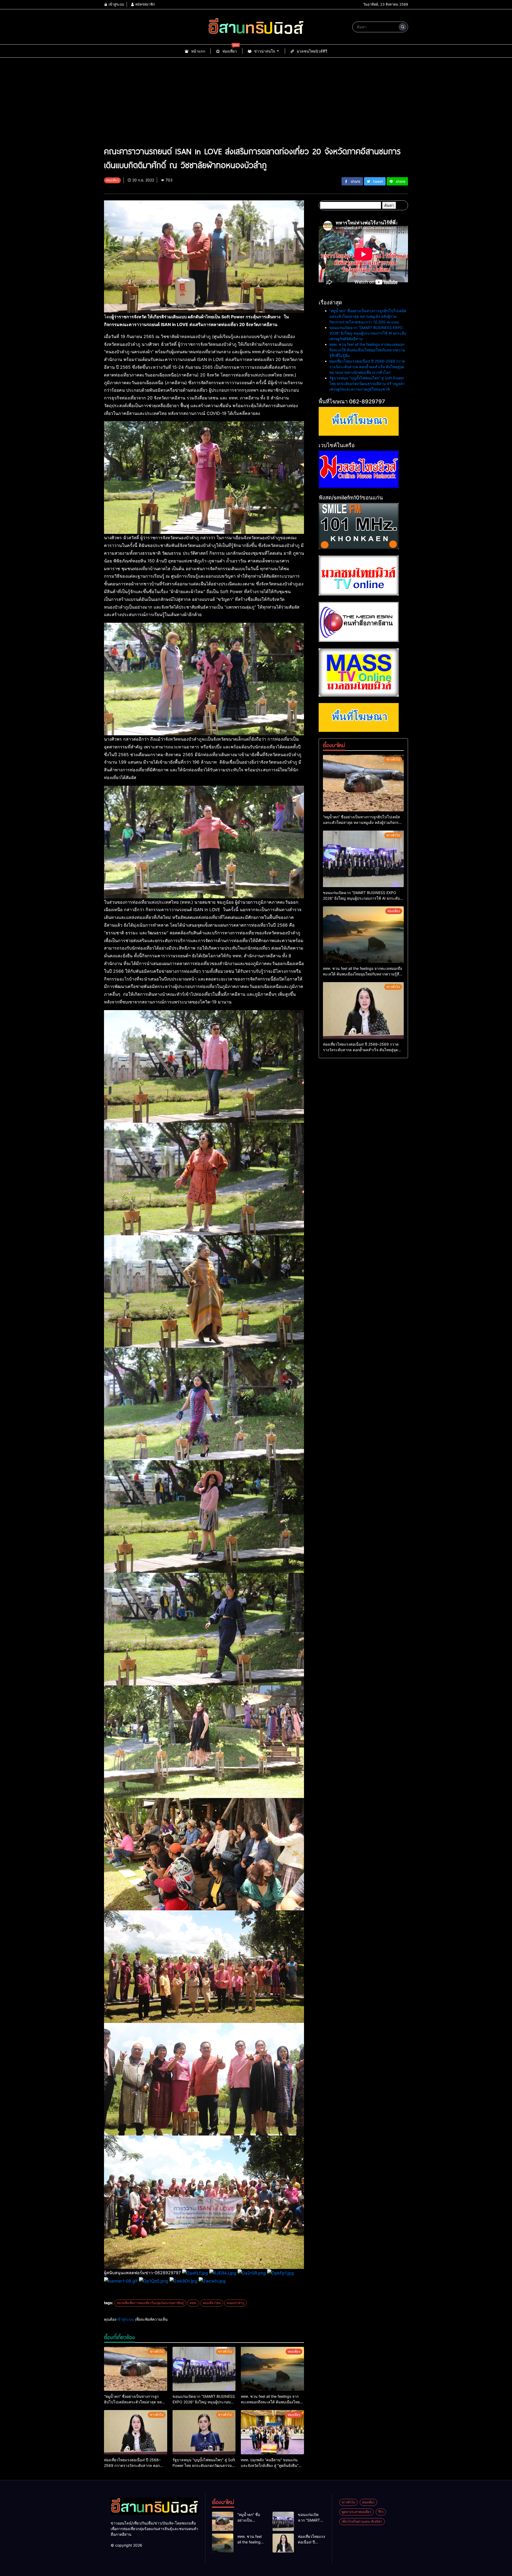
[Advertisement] (256, 98)
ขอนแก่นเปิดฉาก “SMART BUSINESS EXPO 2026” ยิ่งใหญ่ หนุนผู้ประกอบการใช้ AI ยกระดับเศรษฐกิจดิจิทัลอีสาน (368, 333)
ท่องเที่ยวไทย (212, 2303)
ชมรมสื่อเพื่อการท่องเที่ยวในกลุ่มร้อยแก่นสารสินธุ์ (150, 2303)
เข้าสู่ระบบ (116, 4)
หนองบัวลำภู (235, 2303)
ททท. (193, 2303)
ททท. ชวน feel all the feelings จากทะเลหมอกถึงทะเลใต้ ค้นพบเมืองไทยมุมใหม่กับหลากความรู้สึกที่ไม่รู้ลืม (367, 350)
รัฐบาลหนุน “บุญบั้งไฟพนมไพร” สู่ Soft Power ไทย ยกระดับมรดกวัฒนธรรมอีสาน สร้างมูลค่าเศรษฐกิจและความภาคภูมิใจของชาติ (367, 384)
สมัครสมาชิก (145, 4)
